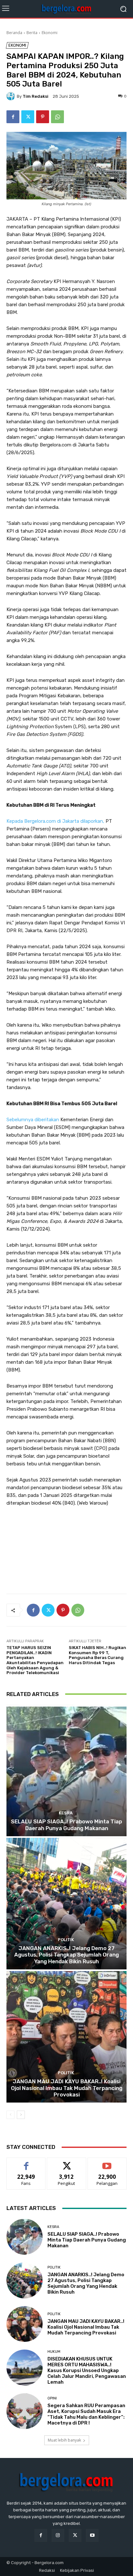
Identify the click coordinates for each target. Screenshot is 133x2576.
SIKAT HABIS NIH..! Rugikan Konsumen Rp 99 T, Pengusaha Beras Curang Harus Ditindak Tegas (97, 1655)
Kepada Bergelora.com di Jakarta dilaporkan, (55, 821)
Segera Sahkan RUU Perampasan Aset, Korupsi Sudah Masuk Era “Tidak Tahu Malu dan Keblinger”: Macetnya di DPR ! (86, 2414)
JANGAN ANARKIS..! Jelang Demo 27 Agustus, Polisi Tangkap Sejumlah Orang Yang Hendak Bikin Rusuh (66, 1955)
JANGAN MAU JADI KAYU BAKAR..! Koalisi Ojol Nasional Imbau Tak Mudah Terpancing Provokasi (67, 2088)
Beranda (14, 33)
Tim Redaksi (36, 96)
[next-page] (21, 2115)
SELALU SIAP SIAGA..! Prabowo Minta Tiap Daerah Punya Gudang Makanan (66, 1825)
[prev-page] (10, 2115)
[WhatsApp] (57, 117)
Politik (66, 1940)
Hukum (54, 2352)
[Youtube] (92, 2535)
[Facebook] (13, 117)
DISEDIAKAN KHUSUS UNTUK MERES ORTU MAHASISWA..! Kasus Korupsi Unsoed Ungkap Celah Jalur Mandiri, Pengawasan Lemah (87, 2370)
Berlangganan (107, 2163)
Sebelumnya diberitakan (33, 1120)
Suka (26, 2163)
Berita (32, 33)
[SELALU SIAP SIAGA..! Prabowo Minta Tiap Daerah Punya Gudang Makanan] (66, 1770)
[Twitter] (28, 117)
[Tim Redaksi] (12, 96)
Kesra (66, 1813)
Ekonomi (50, 33)
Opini (52, 2398)
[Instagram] (58, 2535)
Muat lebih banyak (64, 2440)
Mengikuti (67, 2163)
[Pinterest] (43, 117)
